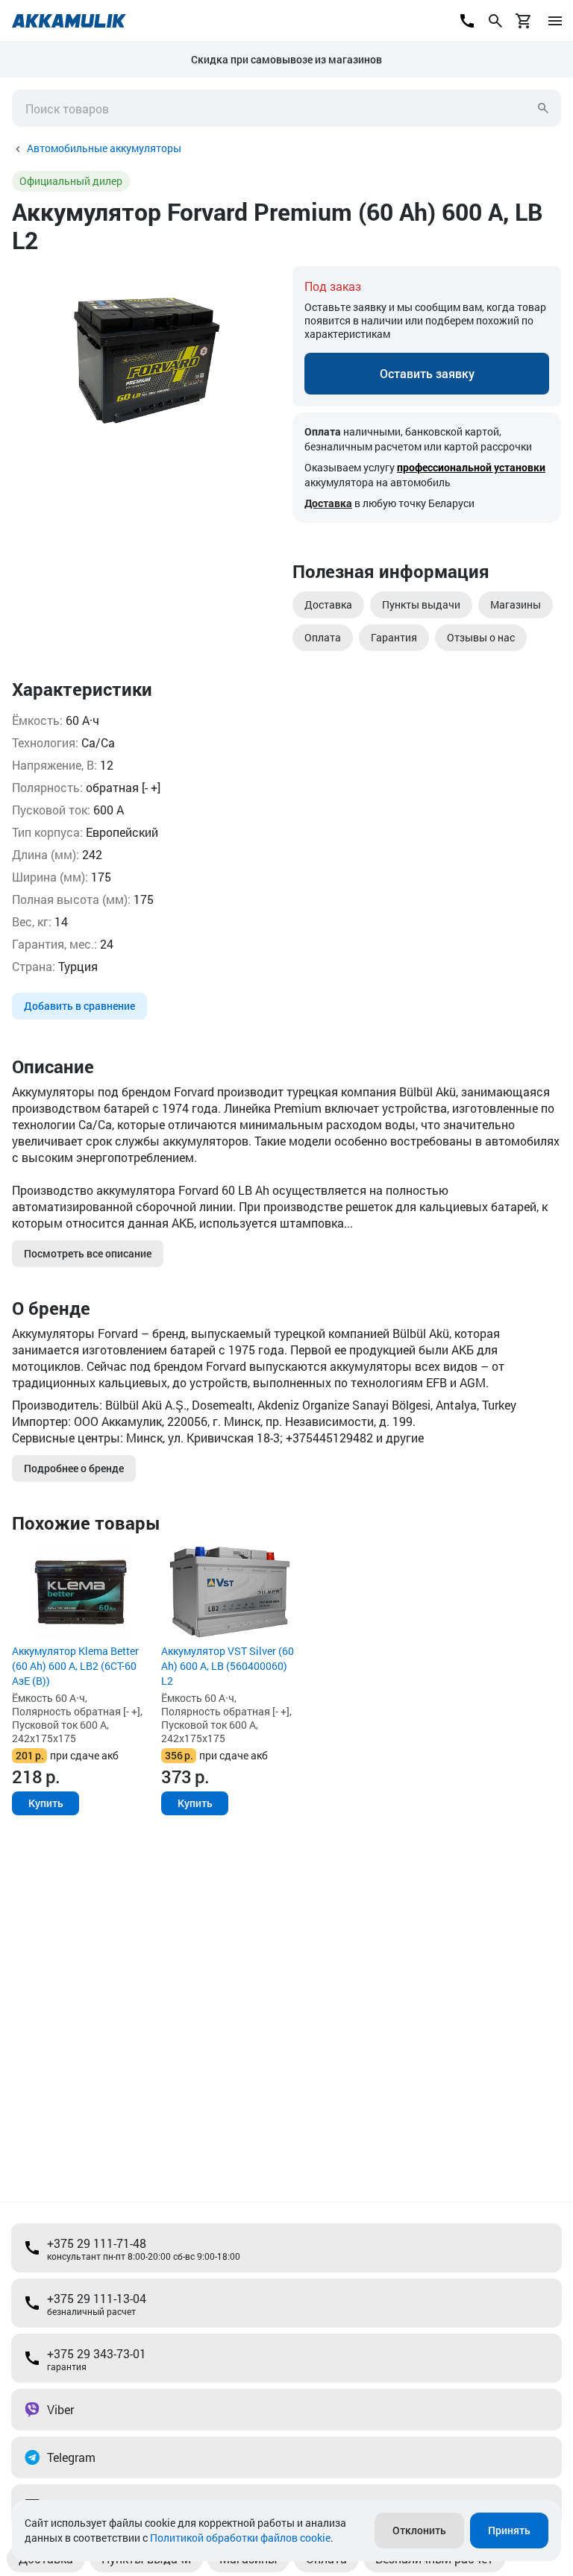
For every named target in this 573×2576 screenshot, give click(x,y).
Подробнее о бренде (74, 1468)
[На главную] (69, 21)
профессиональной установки (471, 467)
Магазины (516, 604)
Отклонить (419, 2530)
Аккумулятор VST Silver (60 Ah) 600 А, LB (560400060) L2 (228, 1666)
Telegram (71, 2457)
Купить (46, 1803)
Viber (60, 2409)
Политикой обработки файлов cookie (240, 2538)
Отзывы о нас (481, 637)
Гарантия (394, 637)
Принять (509, 2530)
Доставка (328, 503)
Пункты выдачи (421, 604)
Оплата (323, 637)
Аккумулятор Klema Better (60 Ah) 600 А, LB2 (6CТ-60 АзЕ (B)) (75, 1666)
